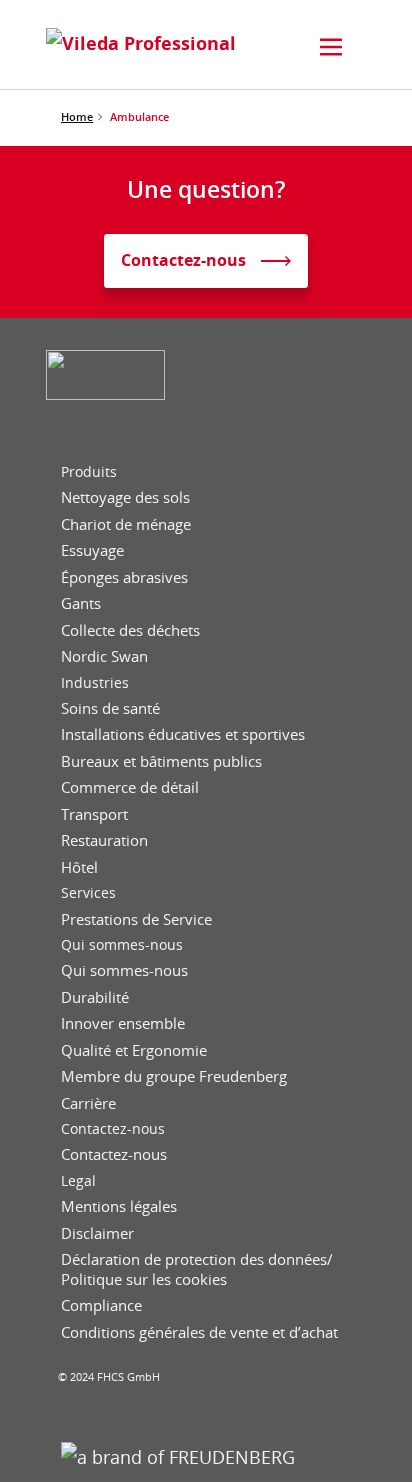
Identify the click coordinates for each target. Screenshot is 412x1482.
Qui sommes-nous (122, 945)
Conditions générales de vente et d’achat (199, 1332)
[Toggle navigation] (331, 47)
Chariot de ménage (126, 524)
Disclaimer (97, 1233)
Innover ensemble (123, 1023)
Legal (78, 1181)
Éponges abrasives (124, 577)
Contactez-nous (113, 1129)
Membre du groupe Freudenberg (174, 1076)
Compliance (101, 1305)
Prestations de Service (136, 919)
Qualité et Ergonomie (134, 1050)
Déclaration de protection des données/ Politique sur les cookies (197, 1269)
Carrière (88, 1103)
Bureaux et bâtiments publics (161, 761)
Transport (94, 814)
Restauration (104, 840)
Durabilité (95, 997)
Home (77, 116)
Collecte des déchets (130, 630)
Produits (89, 472)
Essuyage (92, 550)
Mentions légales (119, 1206)
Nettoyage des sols (125, 497)
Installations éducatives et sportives (183, 734)
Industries (95, 683)
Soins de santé (110, 708)
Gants (81, 603)
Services (88, 893)
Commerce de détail (130, 787)
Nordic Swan (104, 656)
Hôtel (79, 867)
